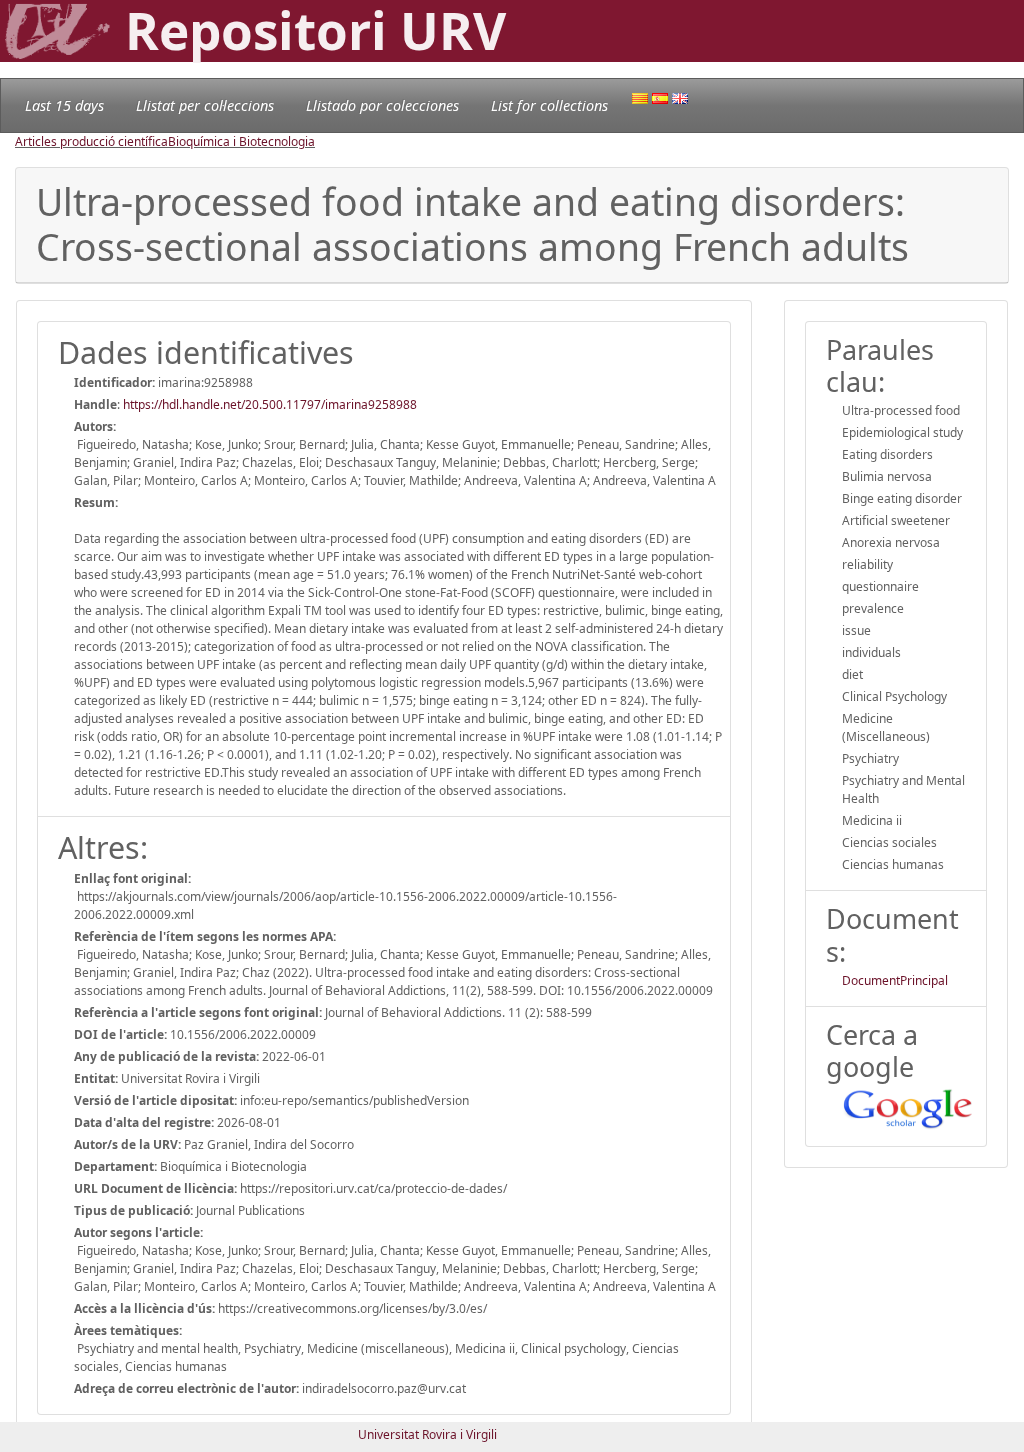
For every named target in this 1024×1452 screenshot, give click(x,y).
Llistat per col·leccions (205, 105)
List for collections (549, 105)
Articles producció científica (91, 141)
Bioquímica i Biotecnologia (241, 141)
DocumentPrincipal (895, 980)
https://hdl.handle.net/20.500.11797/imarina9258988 (270, 404)
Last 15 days (64, 105)
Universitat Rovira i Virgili (427, 1434)
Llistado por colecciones (382, 105)
